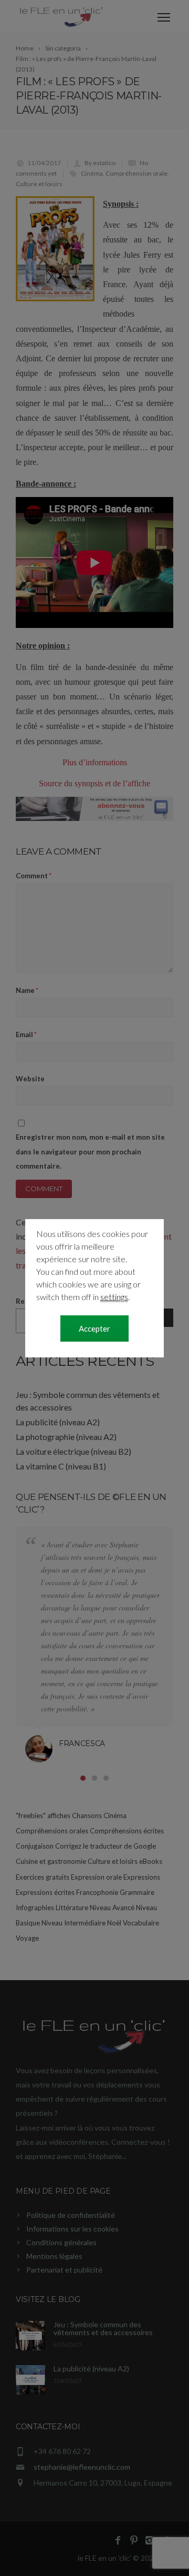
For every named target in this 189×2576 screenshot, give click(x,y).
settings (114, 1297)
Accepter (94, 1328)
